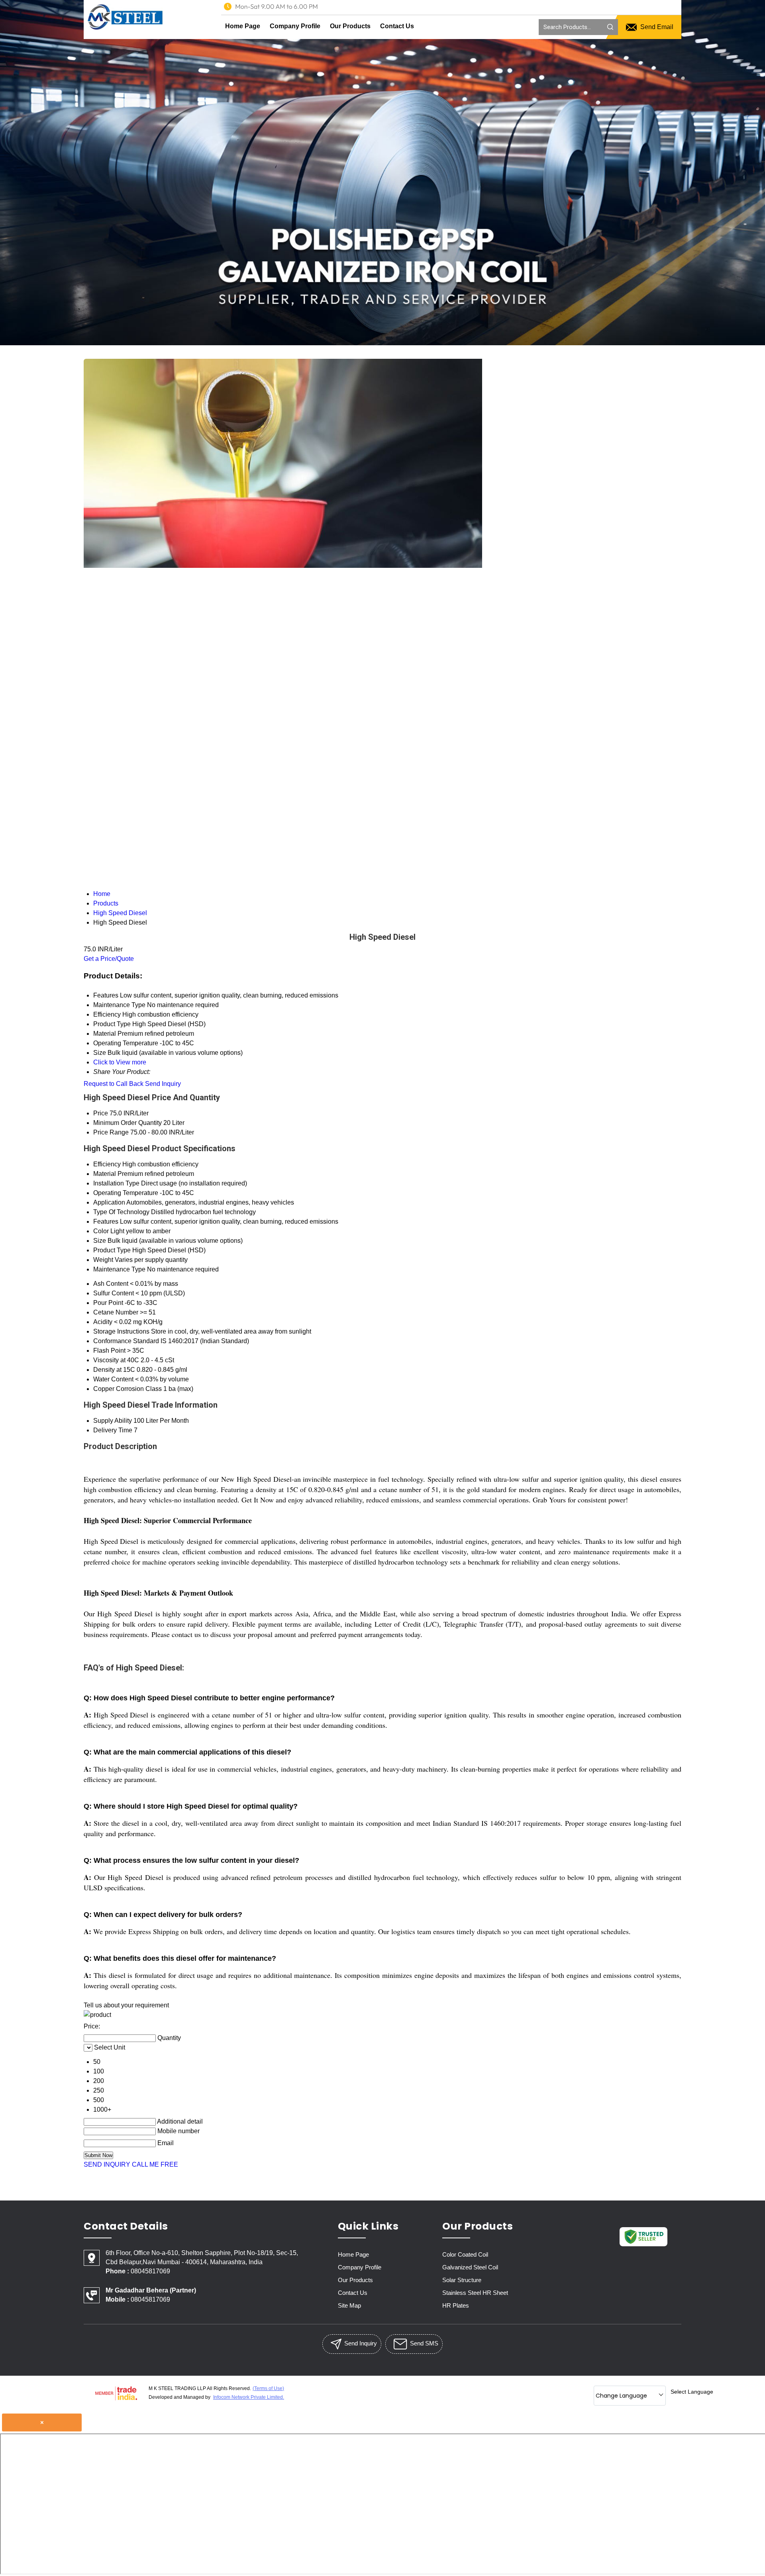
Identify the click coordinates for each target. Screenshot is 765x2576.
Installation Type (116, 1183)
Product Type (112, 1250)
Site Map (349, 2305)
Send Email (656, 27)
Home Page (243, 26)
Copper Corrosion (119, 1389)
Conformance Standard (126, 1341)
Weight (103, 1260)
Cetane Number (116, 1312)
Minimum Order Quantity (127, 1123)
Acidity (103, 1322)
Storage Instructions (121, 1331)
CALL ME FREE (155, 2164)
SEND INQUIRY (107, 2164)
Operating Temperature (126, 1193)
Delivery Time (113, 1430)
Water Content (113, 1379)
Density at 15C (114, 1370)
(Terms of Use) (268, 2388)
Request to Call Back (114, 1084)
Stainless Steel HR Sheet (475, 2293)
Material (105, 1174)
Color (101, 1231)
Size (100, 1241)
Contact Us (397, 26)
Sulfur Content (114, 1293)
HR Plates (456, 2305)
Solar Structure (462, 2280)
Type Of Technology (121, 1212)
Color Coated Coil (465, 2254)
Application (109, 1202)
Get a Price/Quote (109, 959)
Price (101, 1113)
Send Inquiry (163, 1084)
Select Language (692, 2392)
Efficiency (107, 1164)
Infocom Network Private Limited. (249, 2397)
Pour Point (108, 1303)
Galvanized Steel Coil (470, 2267)
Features (106, 1221)
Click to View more (120, 1062)
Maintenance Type (119, 1269)
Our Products (350, 26)
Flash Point (109, 1351)
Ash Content (111, 1284)
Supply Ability (113, 1421)
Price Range (111, 1132)
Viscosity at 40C (116, 1360)
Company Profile (295, 26)
